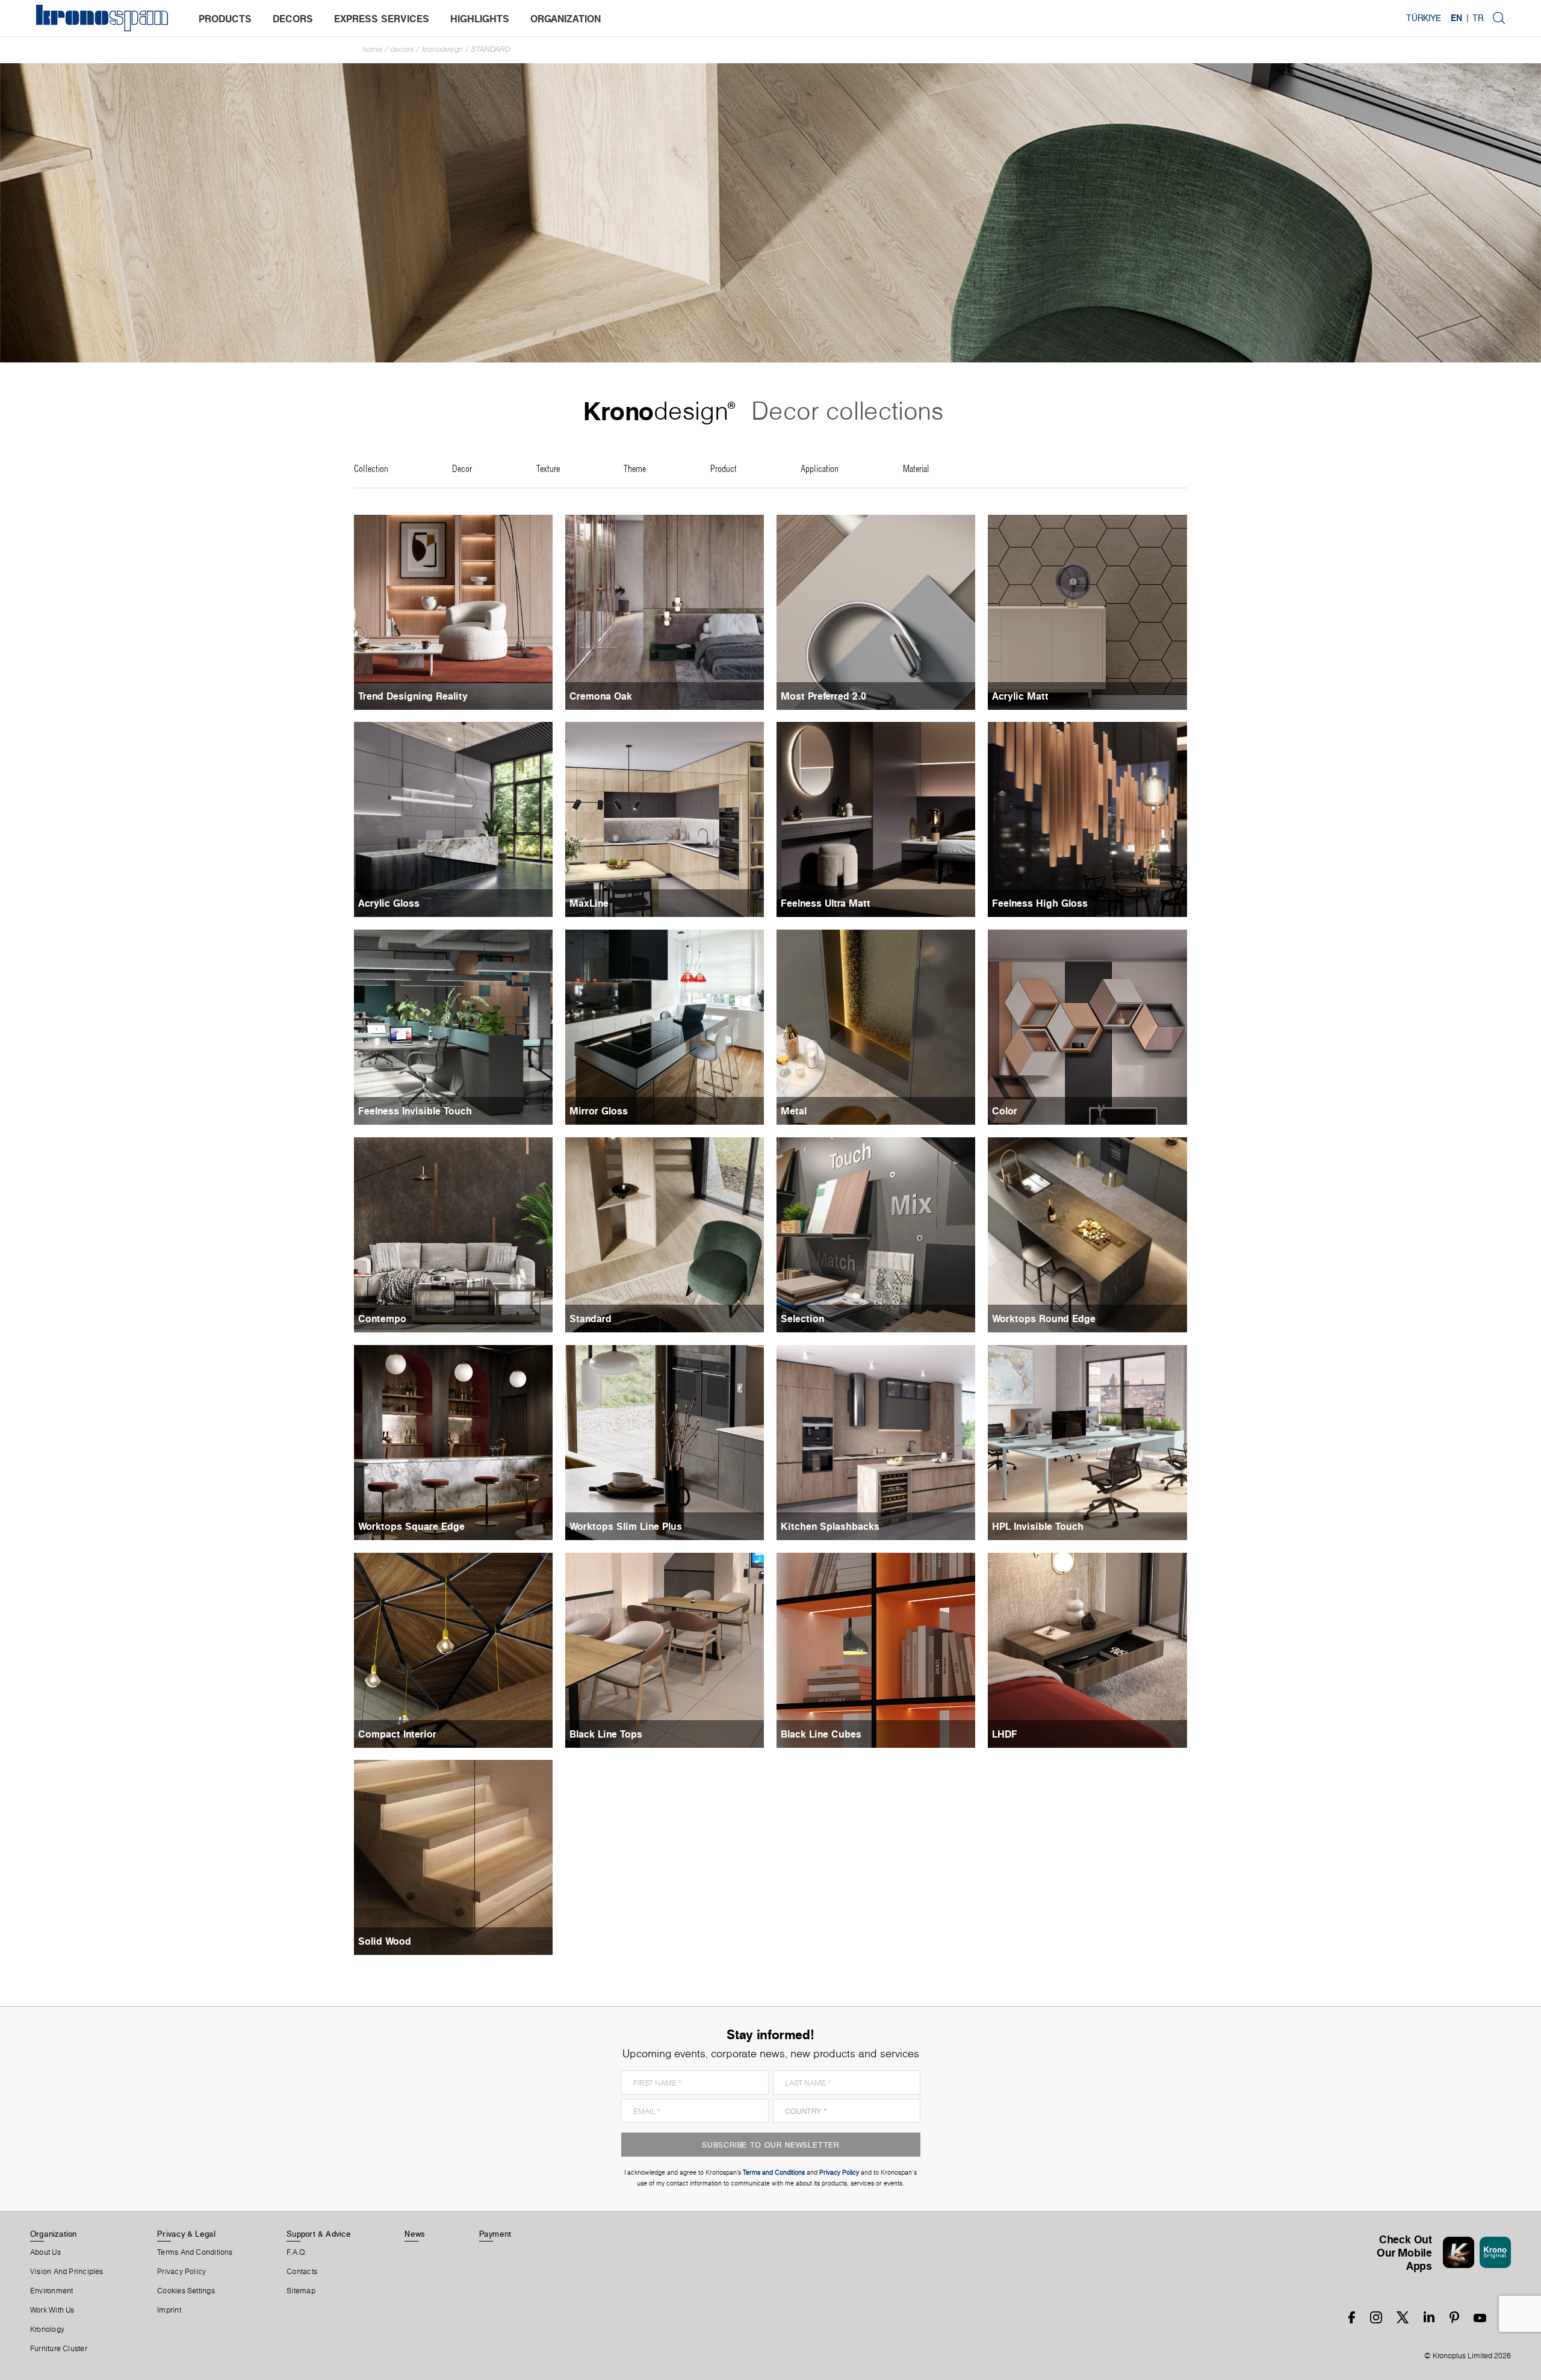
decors (293, 19)
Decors (402, 49)
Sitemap (301, 2291)
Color (1005, 1111)
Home (373, 49)
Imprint (169, 2310)
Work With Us (52, 2310)
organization (566, 19)
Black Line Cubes (821, 1734)
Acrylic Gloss (389, 903)
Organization (54, 2234)
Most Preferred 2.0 (823, 696)
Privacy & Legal (186, 2234)
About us (45, 2252)
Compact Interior (397, 1734)
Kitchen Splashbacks (830, 1526)
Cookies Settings (186, 2291)
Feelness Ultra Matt (826, 903)
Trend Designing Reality (413, 696)
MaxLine (589, 903)
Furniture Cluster (59, 2349)
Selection (802, 1319)
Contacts (302, 2272)
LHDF (1005, 1734)
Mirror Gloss (599, 1111)
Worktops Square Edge (411, 1526)
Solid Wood (385, 1941)
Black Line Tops (606, 1734)
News (415, 2234)
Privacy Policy (181, 2272)
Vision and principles (67, 2272)
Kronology (47, 2329)
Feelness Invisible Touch (415, 1111)
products (225, 19)
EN (1456, 18)
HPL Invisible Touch (1038, 1526)
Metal (794, 1111)
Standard (491, 49)
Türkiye (1424, 18)
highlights (480, 19)
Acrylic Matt (1020, 696)
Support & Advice (319, 2234)
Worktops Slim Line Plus (626, 1526)
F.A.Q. (297, 2252)
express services (382, 19)
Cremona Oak (601, 696)
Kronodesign (442, 49)
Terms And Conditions (195, 2252)
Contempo (382, 1319)
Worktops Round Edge (1044, 1319)
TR (1478, 18)
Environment (51, 2291)
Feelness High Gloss (1040, 903)
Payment (495, 2234)
